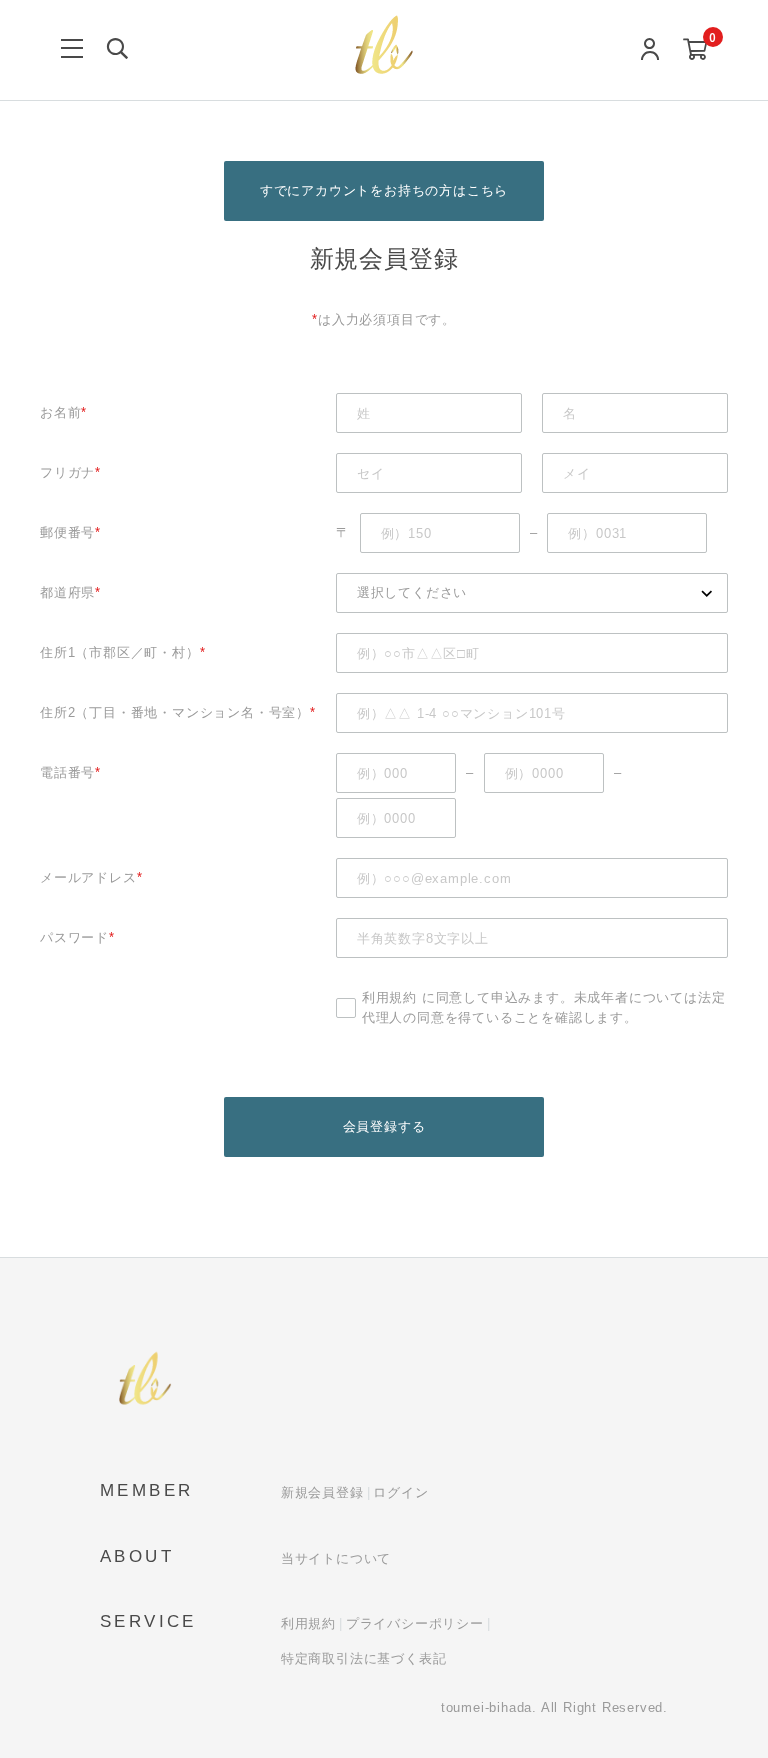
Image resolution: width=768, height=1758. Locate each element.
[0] (695, 50)
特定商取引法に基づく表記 (364, 1658)
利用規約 (389, 997)
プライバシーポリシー (415, 1623)
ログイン (400, 1492)
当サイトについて (336, 1558)
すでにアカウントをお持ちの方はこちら (384, 190)
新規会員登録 (322, 1492)
